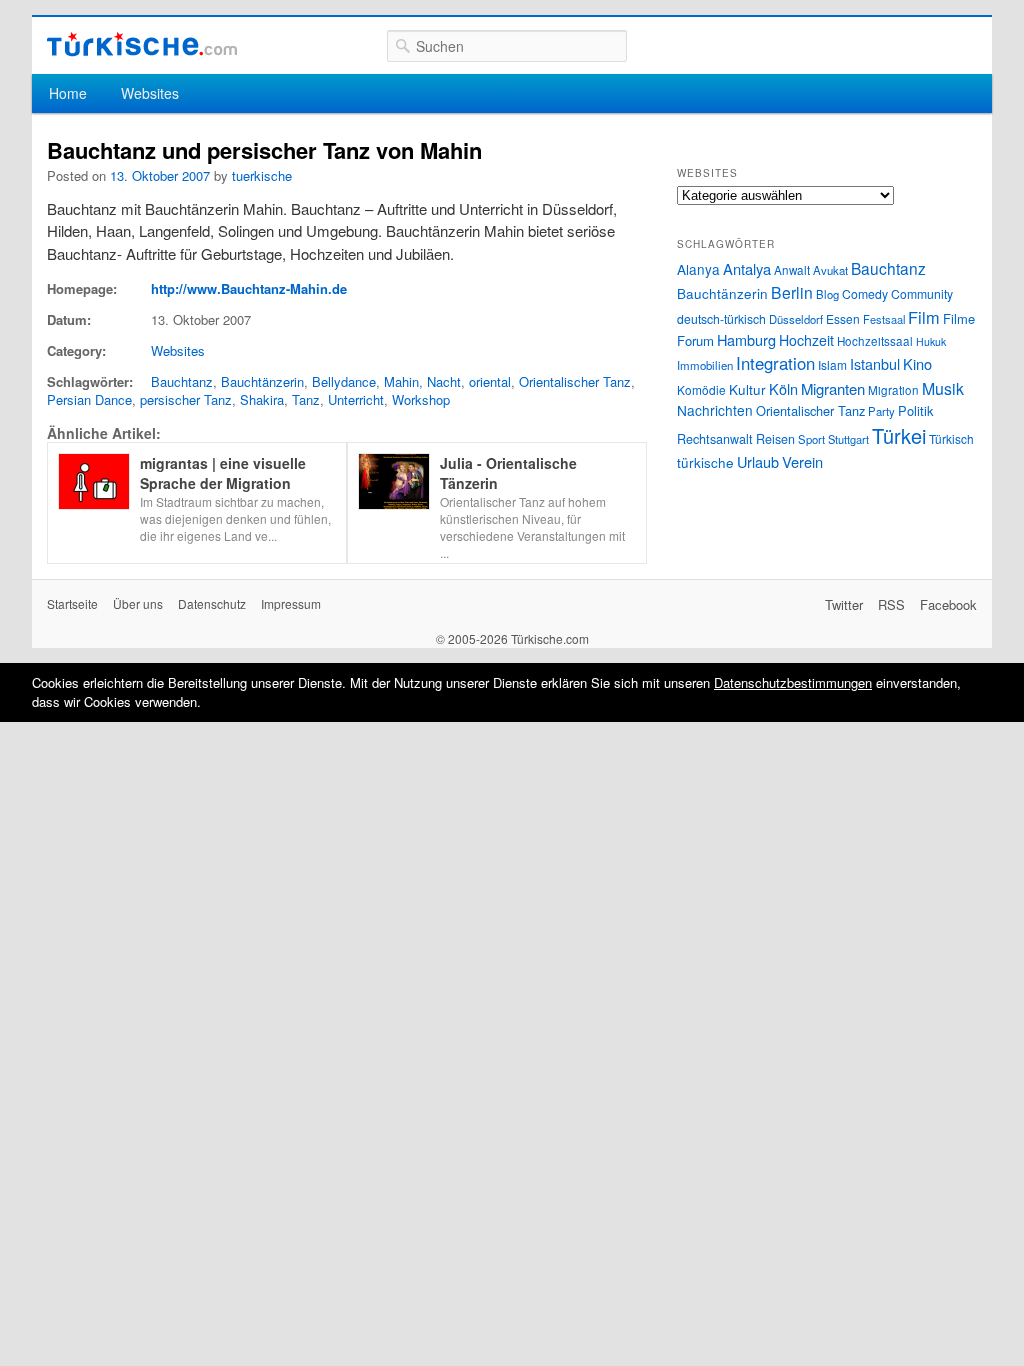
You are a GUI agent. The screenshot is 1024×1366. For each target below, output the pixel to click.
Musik (943, 388)
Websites (150, 93)
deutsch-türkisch (721, 318)
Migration (893, 390)
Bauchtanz (182, 381)
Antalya (747, 268)
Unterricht (356, 399)
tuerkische (262, 175)
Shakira (262, 399)
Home (68, 93)
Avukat (830, 270)
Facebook (948, 604)
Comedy (865, 293)
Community (922, 293)
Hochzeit (806, 340)
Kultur (747, 389)
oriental (490, 381)
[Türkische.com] (142, 44)
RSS (891, 604)
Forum (695, 340)
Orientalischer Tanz (575, 381)
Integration (775, 363)
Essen (843, 318)
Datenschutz (212, 603)
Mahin (401, 381)
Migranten (833, 388)
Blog (827, 294)
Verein (802, 461)
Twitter (844, 604)
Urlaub (758, 461)
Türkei (899, 435)
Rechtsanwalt (715, 439)
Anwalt (792, 270)
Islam (832, 364)
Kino (917, 363)
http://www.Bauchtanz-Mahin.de (249, 288)
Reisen (775, 439)
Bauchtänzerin (262, 381)
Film (924, 317)
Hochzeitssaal (875, 341)
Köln (783, 388)
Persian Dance (89, 399)
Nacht (444, 381)
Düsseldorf (796, 319)
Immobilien (705, 365)
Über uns (138, 603)
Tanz (306, 399)
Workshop (421, 399)
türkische (705, 462)
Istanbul (875, 363)
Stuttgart (848, 439)
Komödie (701, 389)
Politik (915, 410)
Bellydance (344, 381)
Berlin (792, 292)
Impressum (291, 603)
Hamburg (746, 339)
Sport (811, 439)
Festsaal (884, 319)
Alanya (698, 269)
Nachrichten (715, 410)
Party (881, 411)
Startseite (72, 603)
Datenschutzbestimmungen (793, 682)
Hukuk (931, 341)
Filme (959, 318)
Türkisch (951, 438)
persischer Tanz (186, 399)
